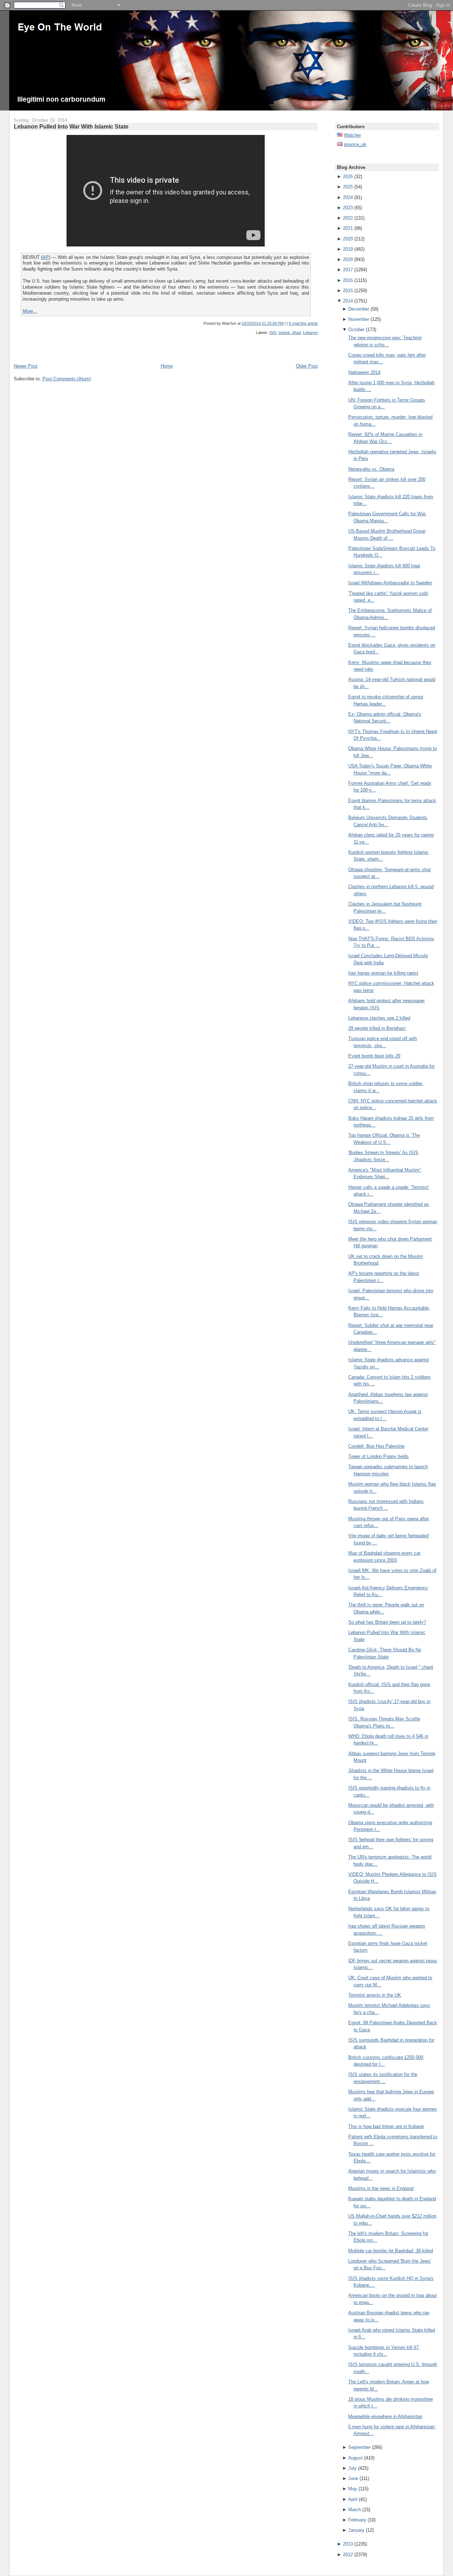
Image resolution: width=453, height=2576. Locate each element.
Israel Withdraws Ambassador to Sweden (390, 583)
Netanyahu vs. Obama (371, 469)
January (356, 2530)
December (359, 309)
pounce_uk (355, 144)
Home (167, 366)
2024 (348, 197)
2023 (348, 208)
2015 (348, 291)
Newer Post (26, 366)
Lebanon (310, 333)
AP (46, 257)
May (353, 2489)
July (352, 2468)
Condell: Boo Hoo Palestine (376, 1446)
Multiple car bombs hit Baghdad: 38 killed (391, 2251)
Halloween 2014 (364, 372)
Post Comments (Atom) (67, 379)
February (357, 2520)
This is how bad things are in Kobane (386, 2126)
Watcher (352, 135)
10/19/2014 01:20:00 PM (263, 323)
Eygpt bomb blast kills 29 (374, 1056)
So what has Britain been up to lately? (387, 1622)
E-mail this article (303, 323)
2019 (348, 249)
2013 (348, 2544)
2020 (348, 239)
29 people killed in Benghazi (377, 1028)
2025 (348, 187)
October (356, 330)
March (355, 2510)
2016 (348, 280)
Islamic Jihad (290, 333)
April (353, 2499)
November (359, 319)
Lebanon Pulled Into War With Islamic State (71, 126)
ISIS (273, 333)
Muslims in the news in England (381, 2188)
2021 (348, 228)
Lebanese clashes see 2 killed (379, 1018)
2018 (348, 259)
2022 (348, 218)
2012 (348, 2555)
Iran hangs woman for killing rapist (383, 973)
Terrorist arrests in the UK (375, 1995)
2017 (348, 270)
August (355, 2458)
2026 (348, 177)
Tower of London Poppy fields (379, 1456)
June (353, 2478)
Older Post (307, 366)
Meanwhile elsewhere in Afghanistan (385, 2416)
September (359, 2447)
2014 (348, 301)
